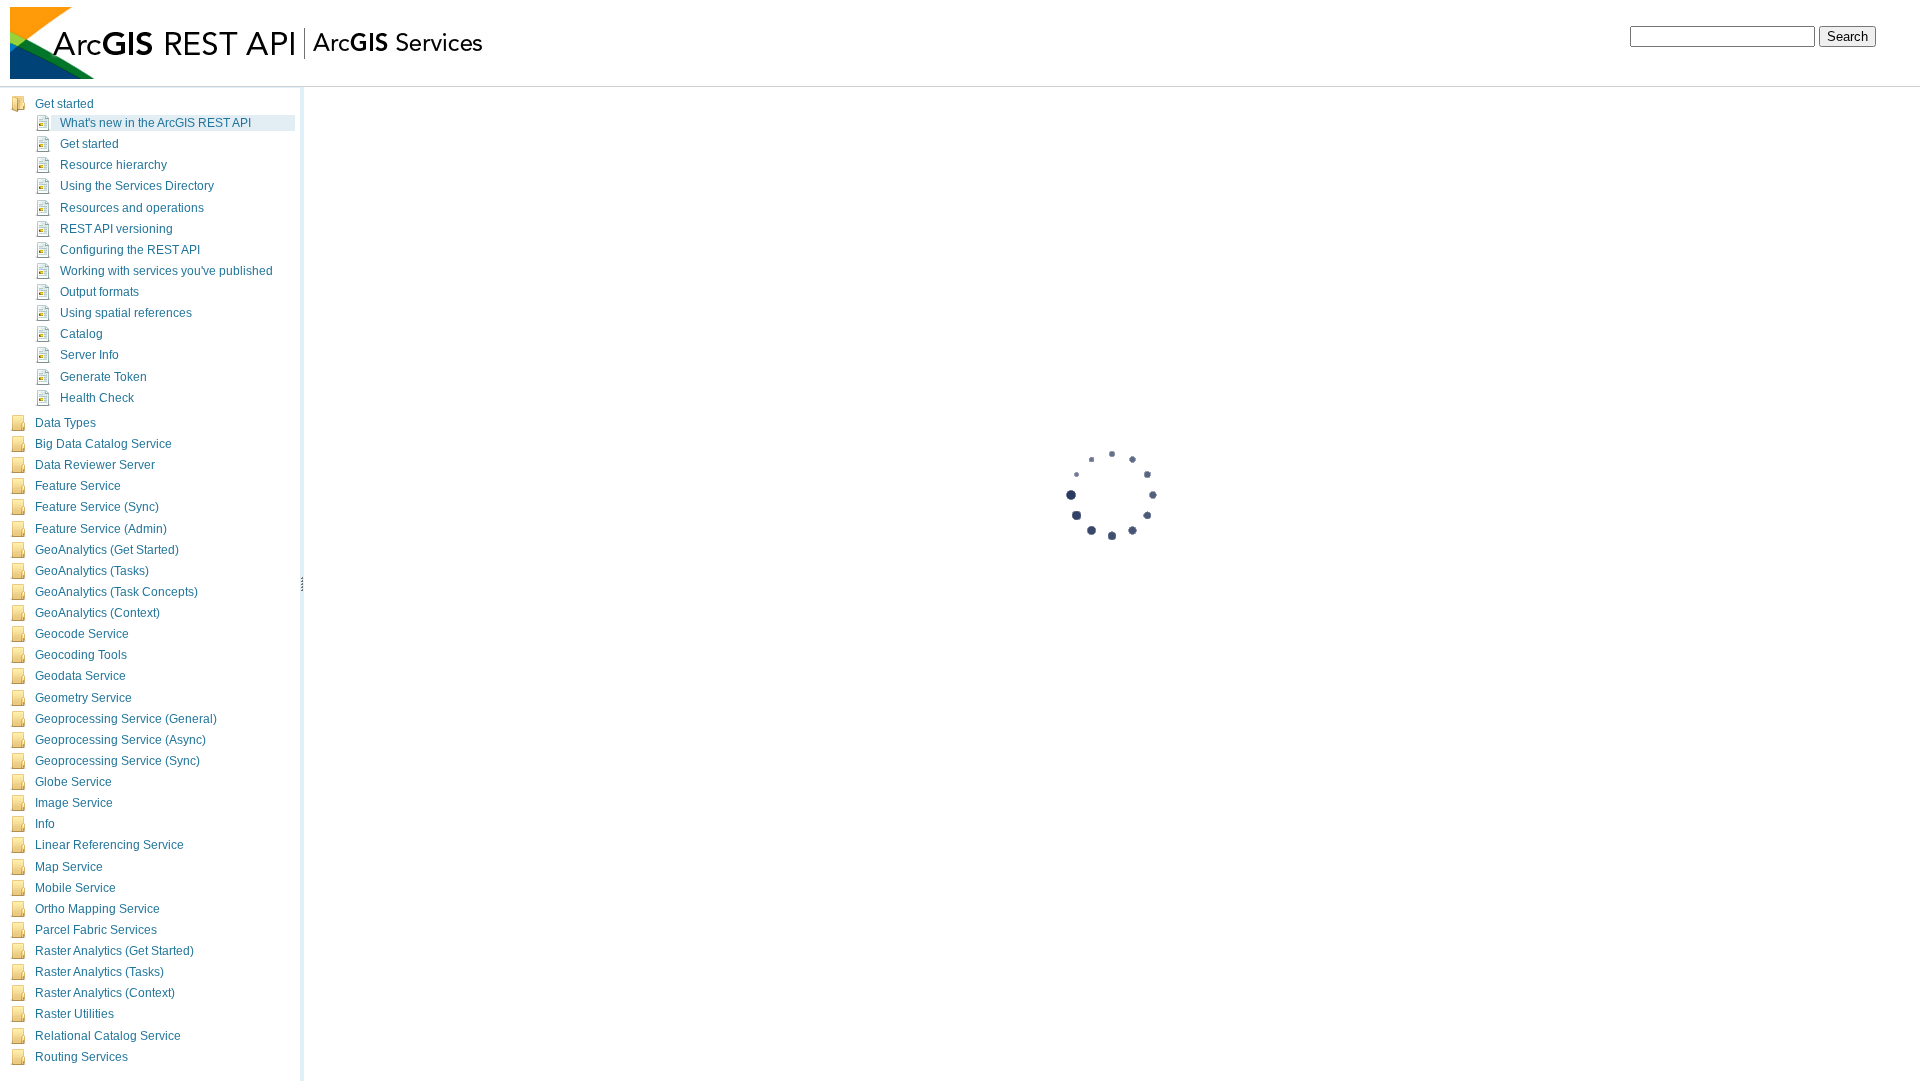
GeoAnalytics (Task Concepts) (116, 588)
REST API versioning (116, 229)
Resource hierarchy (113, 165)
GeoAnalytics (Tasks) (92, 567)
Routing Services (81, 1053)
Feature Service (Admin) (101, 525)
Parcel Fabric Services (96, 926)
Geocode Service (82, 630)
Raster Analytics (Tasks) (99, 968)
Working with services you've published (166, 271)
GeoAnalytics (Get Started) (107, 546)
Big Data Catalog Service (103, 440)
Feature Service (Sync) (97, 503)
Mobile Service (75, 884)
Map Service (69, 863)
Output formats (99, 292)
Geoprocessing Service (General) (126, 715)
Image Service (74, 799)
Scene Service (74, 1074)
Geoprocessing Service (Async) (120, 736)
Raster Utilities (74, 1010)
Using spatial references (126, 313)
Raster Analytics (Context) (105, 989)
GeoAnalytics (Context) (97, 609)
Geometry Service (83, 694)
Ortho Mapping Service (97, 905)
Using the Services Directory (137, 187)
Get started (64, 104)
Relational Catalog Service (108, 1032)
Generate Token (103, 377)
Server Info (89, 356)
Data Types (65, 419)
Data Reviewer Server (95, 461)
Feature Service (78, 482)
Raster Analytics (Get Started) (114, 947)
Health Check (97, 398)
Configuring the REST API (130, 250)
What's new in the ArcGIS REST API (155, 123)
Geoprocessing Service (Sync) (117, 757)
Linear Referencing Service (109, 841)
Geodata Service (80, 672)
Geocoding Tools (81, 651)
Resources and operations (132, 208)
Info (45, 820)
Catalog (81, 334)
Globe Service (73, 778)
